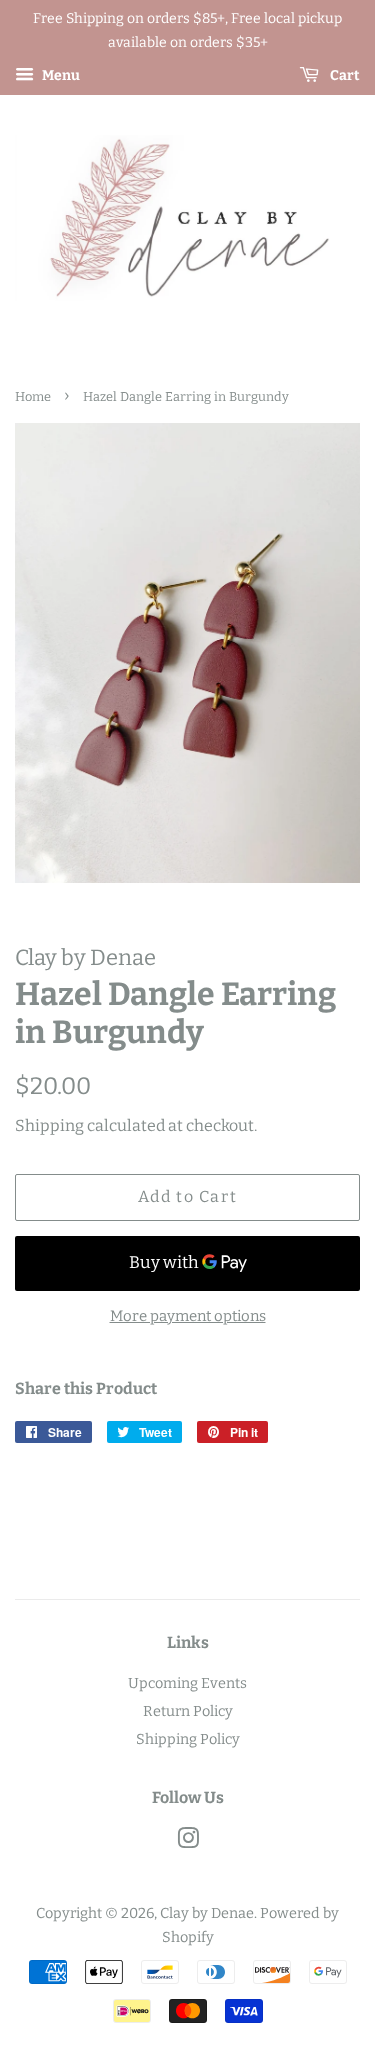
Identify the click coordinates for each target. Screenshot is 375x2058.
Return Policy (188, 1711)
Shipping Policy (188, 1739)
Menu (59, 75)
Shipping (49, 1125)
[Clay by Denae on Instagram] (188, 1842)
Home (33, 396)
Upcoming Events (187, 1683)
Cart (343, 75)
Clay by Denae (207, 1913)
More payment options (188, 1316)
